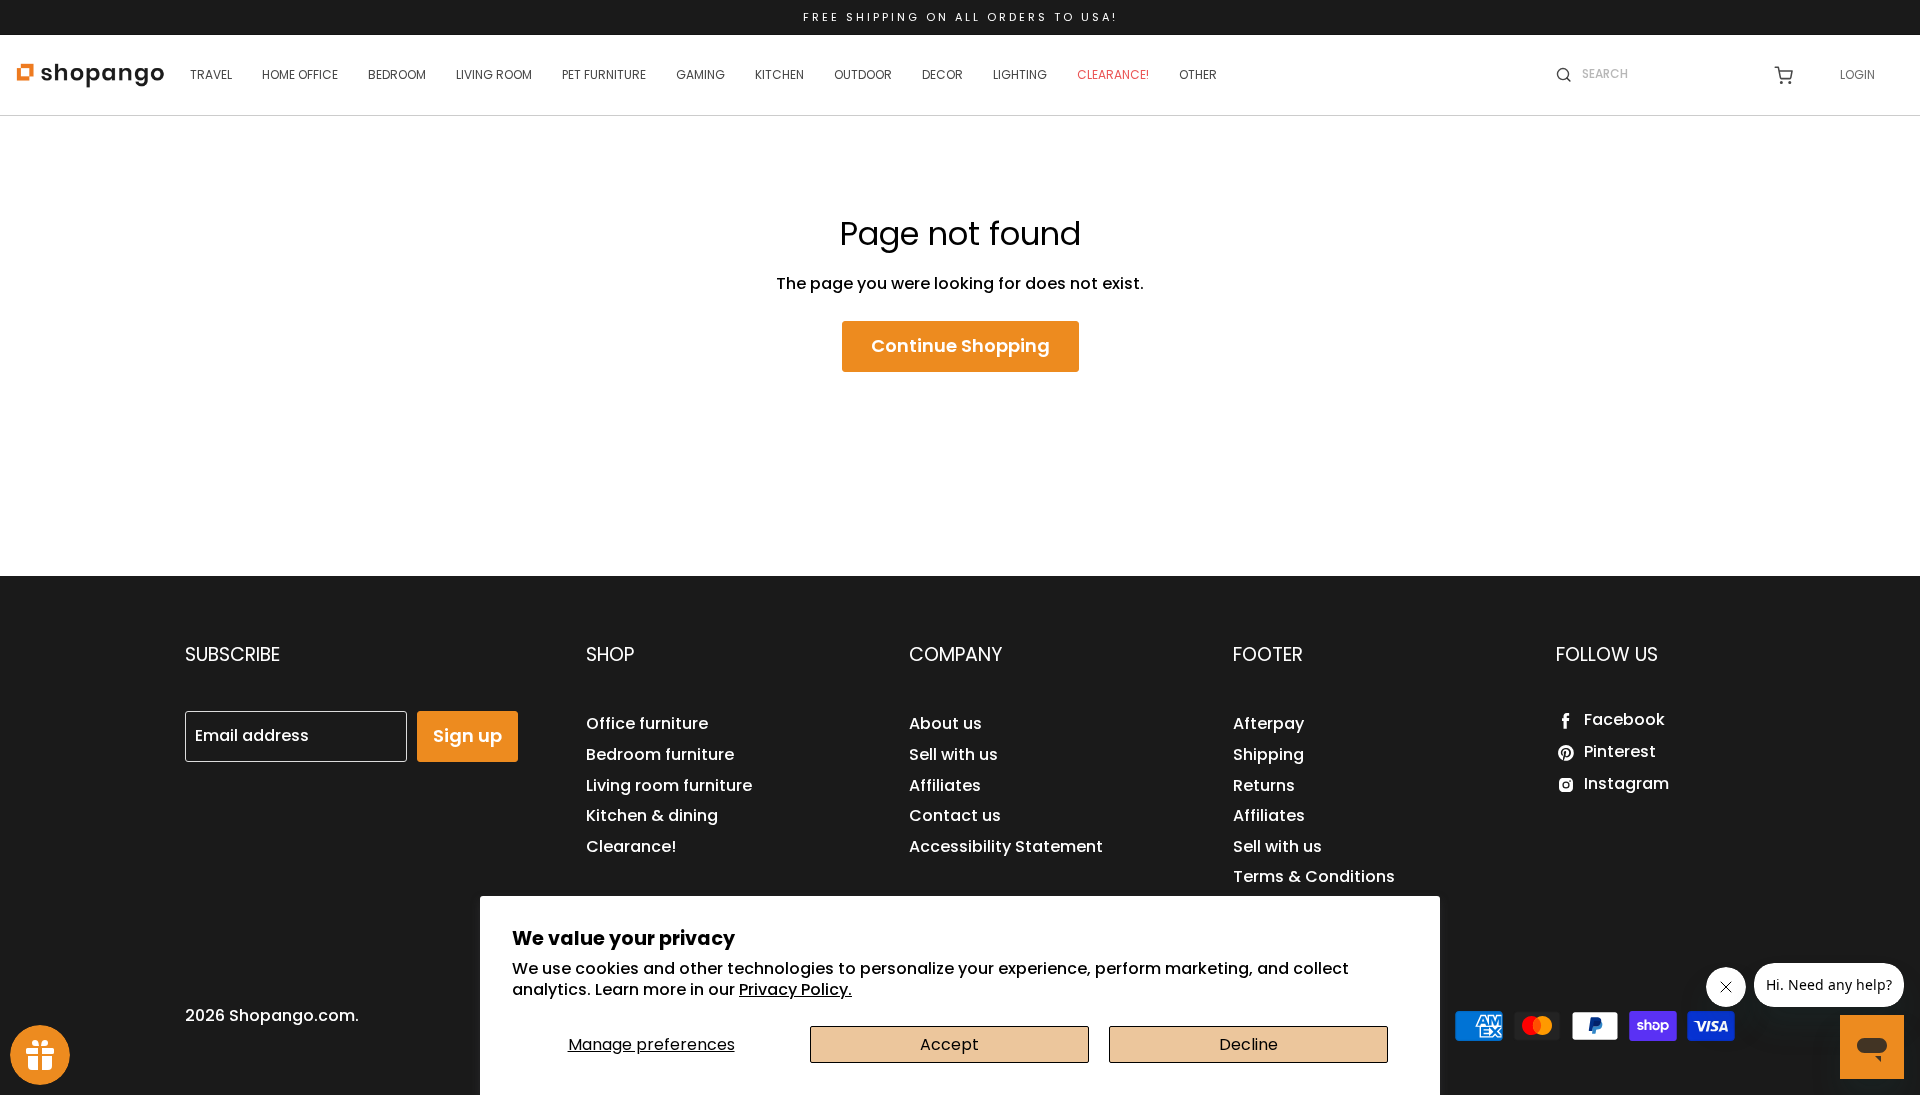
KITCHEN (779, 74)
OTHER (1198, 74)
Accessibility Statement (1006, 846)
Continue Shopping (960, 345)
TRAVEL (211, 74)
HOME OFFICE (300, 74)
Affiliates (945, 785)
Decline (1248, 1044)
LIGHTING (1020, 74)
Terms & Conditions (1314, 876)
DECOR (942, 74)
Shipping (1268, 754)
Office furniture (647, 723)
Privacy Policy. (795, 989)
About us (945, 723)
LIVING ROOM (494, 74)
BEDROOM (397, 74)
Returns (1264, 785)
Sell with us (953, 754)
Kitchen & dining (652, 815)
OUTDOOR (863, 74)
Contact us (955, 815)
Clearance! (631, 846)
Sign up (467, 735)
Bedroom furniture (660, 754)
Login (1857, 74)
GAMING (700, 74)
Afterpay (1268, 723)
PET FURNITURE (604, 74)
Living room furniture (669, 785)
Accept (949, 1044)
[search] (1664, 74)
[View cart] (1783, 75)
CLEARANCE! (1113, 74)
